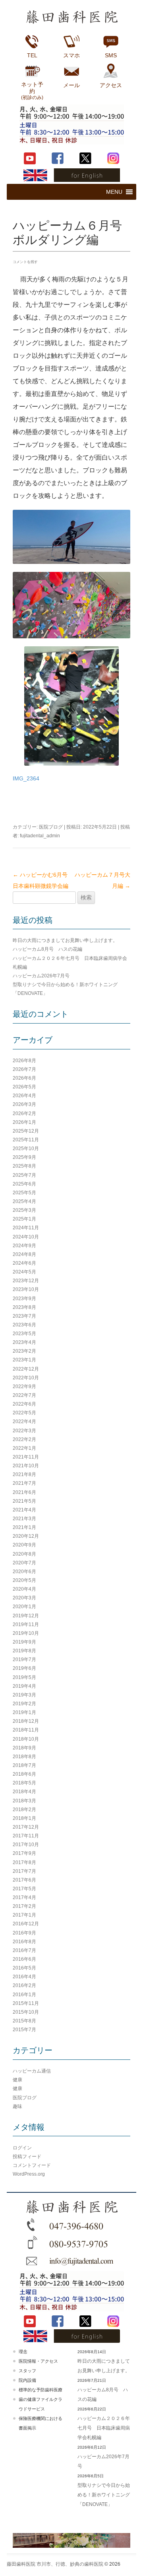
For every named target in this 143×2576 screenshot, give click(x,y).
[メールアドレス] (71, 2261)
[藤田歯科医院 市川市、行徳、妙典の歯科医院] (71, 19)
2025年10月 (26, 1149)
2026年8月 (24, 1061)
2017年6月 (24, 1880)
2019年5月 (24, 1677)
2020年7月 (24, 1563)
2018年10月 (26, 1739)
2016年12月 (26, 1924)
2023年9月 (24, 1299)
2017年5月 (24, 1889)
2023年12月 (26, 1281)
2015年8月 (24, 2021)
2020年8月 (24, 1554)
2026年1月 (24, 1122)
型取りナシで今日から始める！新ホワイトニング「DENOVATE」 (104, 2495)
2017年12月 (26, 1827)
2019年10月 (26, 1633)
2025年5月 (24, 1193)
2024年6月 (24, 1263)
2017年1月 (24, 1915)
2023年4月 (24, 1342)
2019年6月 (24, 1668)
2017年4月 (24, 1897)
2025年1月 (24, 1219)
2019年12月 (26, 1616)
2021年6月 (24, 1492)
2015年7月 (24, 2030)
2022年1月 (24, 1448)
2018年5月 (24, 1783)
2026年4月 (24, 1096)
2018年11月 (26, 1730)
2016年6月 (24, 1959)
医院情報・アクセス (38, 2361)
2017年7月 (24, 1871)
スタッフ (27, 2371)
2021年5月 (24, 1501)
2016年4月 (24, 1977)
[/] (71, 2208)
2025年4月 (24, 1201)
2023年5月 (24, 1334)
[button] (114, 192)
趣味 (17, 2106)
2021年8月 (24, 1474)
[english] (71, 175)
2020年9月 (24, 1545)
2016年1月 (24, 1995)
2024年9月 (24, 1246)
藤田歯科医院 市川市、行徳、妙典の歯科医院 (55, 2564)
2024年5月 (24, 1272)
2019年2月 (24, 1704)
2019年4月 (24, 1686)
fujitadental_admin (40, 836)
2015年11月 (26, 2003)
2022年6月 (24, 1404)
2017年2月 (24, 1906)
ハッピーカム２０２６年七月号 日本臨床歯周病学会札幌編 (104, 2428)
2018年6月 (24, 1774)
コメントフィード (32, 2165)
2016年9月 (24, 1933)
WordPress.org (29, 2174)
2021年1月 (24, 1527)
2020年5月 (24, 1580)
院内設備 (27, 2380)
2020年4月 (24, 1589)
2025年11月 (26, 1140)
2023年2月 (24, 1351)
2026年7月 (24, 1069)
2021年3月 (24, 1519)
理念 (23, 2352)
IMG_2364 (26, 778)
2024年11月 (26, 1228)
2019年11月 (26, 1624)
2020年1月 (24, 1607)
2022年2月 (24, 1439)
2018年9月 (24, 1748)
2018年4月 (24, 1792)
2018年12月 (26, 1721)
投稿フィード (27, 2157)
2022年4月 (24, 1422)
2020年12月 (26, 1536)
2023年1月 (24, 1360)
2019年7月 (24, 1659)
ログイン (22, 2148)
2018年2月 (24, 1810)
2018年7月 (24, 1765)
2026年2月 (24, 1113)
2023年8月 (24, 1307)
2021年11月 (26, 1457)
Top (134, 2565)
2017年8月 (24, 1862)
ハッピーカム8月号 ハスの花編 (47, 949)
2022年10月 (26, 1378)
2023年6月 (24, 1325)
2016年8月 (24, 1942)
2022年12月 (26, 1369)
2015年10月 (26, 2012)
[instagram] (113, 158)
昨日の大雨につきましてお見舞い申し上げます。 (65, 940)
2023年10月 (26, 1289)
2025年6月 (24, 1184)
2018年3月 (24, 1801)
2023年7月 (24, 1316)
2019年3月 (24, 1695)
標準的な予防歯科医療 (41, 2390)
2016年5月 (24, 1968)
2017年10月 (26, 1845)
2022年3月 (24, 1431)
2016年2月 (24, 1985)
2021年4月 (24, 1510)
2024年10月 (26, 1237)
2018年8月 (24, 1757)
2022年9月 (24, 1386)
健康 (17, 2080)
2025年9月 (24, 1157)
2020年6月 (24, 1572)
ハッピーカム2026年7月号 (41, 976)
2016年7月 (24, 1950)
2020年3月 (24, 1598)
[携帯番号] (71, 2243)
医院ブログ (51, 827)
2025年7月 (24, 1175)
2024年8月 (24, 1254)
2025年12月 (26, 1131)
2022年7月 (24, 1395)
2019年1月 (24, 1712)
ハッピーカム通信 (32, 2071)
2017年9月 (24, 1853)
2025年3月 (24, 1210)
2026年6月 (24, 1078)
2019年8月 (24, 1651)
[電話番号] (71, 2225)
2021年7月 (24, 1483)
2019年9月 (24, 1642)
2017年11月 (26, 1836)
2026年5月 (24, 1087)
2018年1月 (24, 1818)
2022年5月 (24, 1413)
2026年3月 (24, 1104)
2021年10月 (26, 1466)
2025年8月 (24, 1166)
